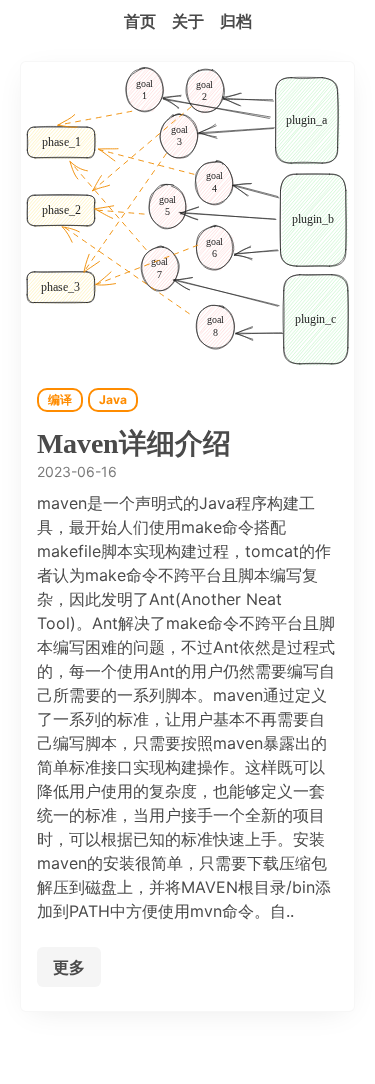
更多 (69, 967)
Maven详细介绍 (134, 443)
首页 (140, 21)
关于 (188, 21)
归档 (236, 21)
